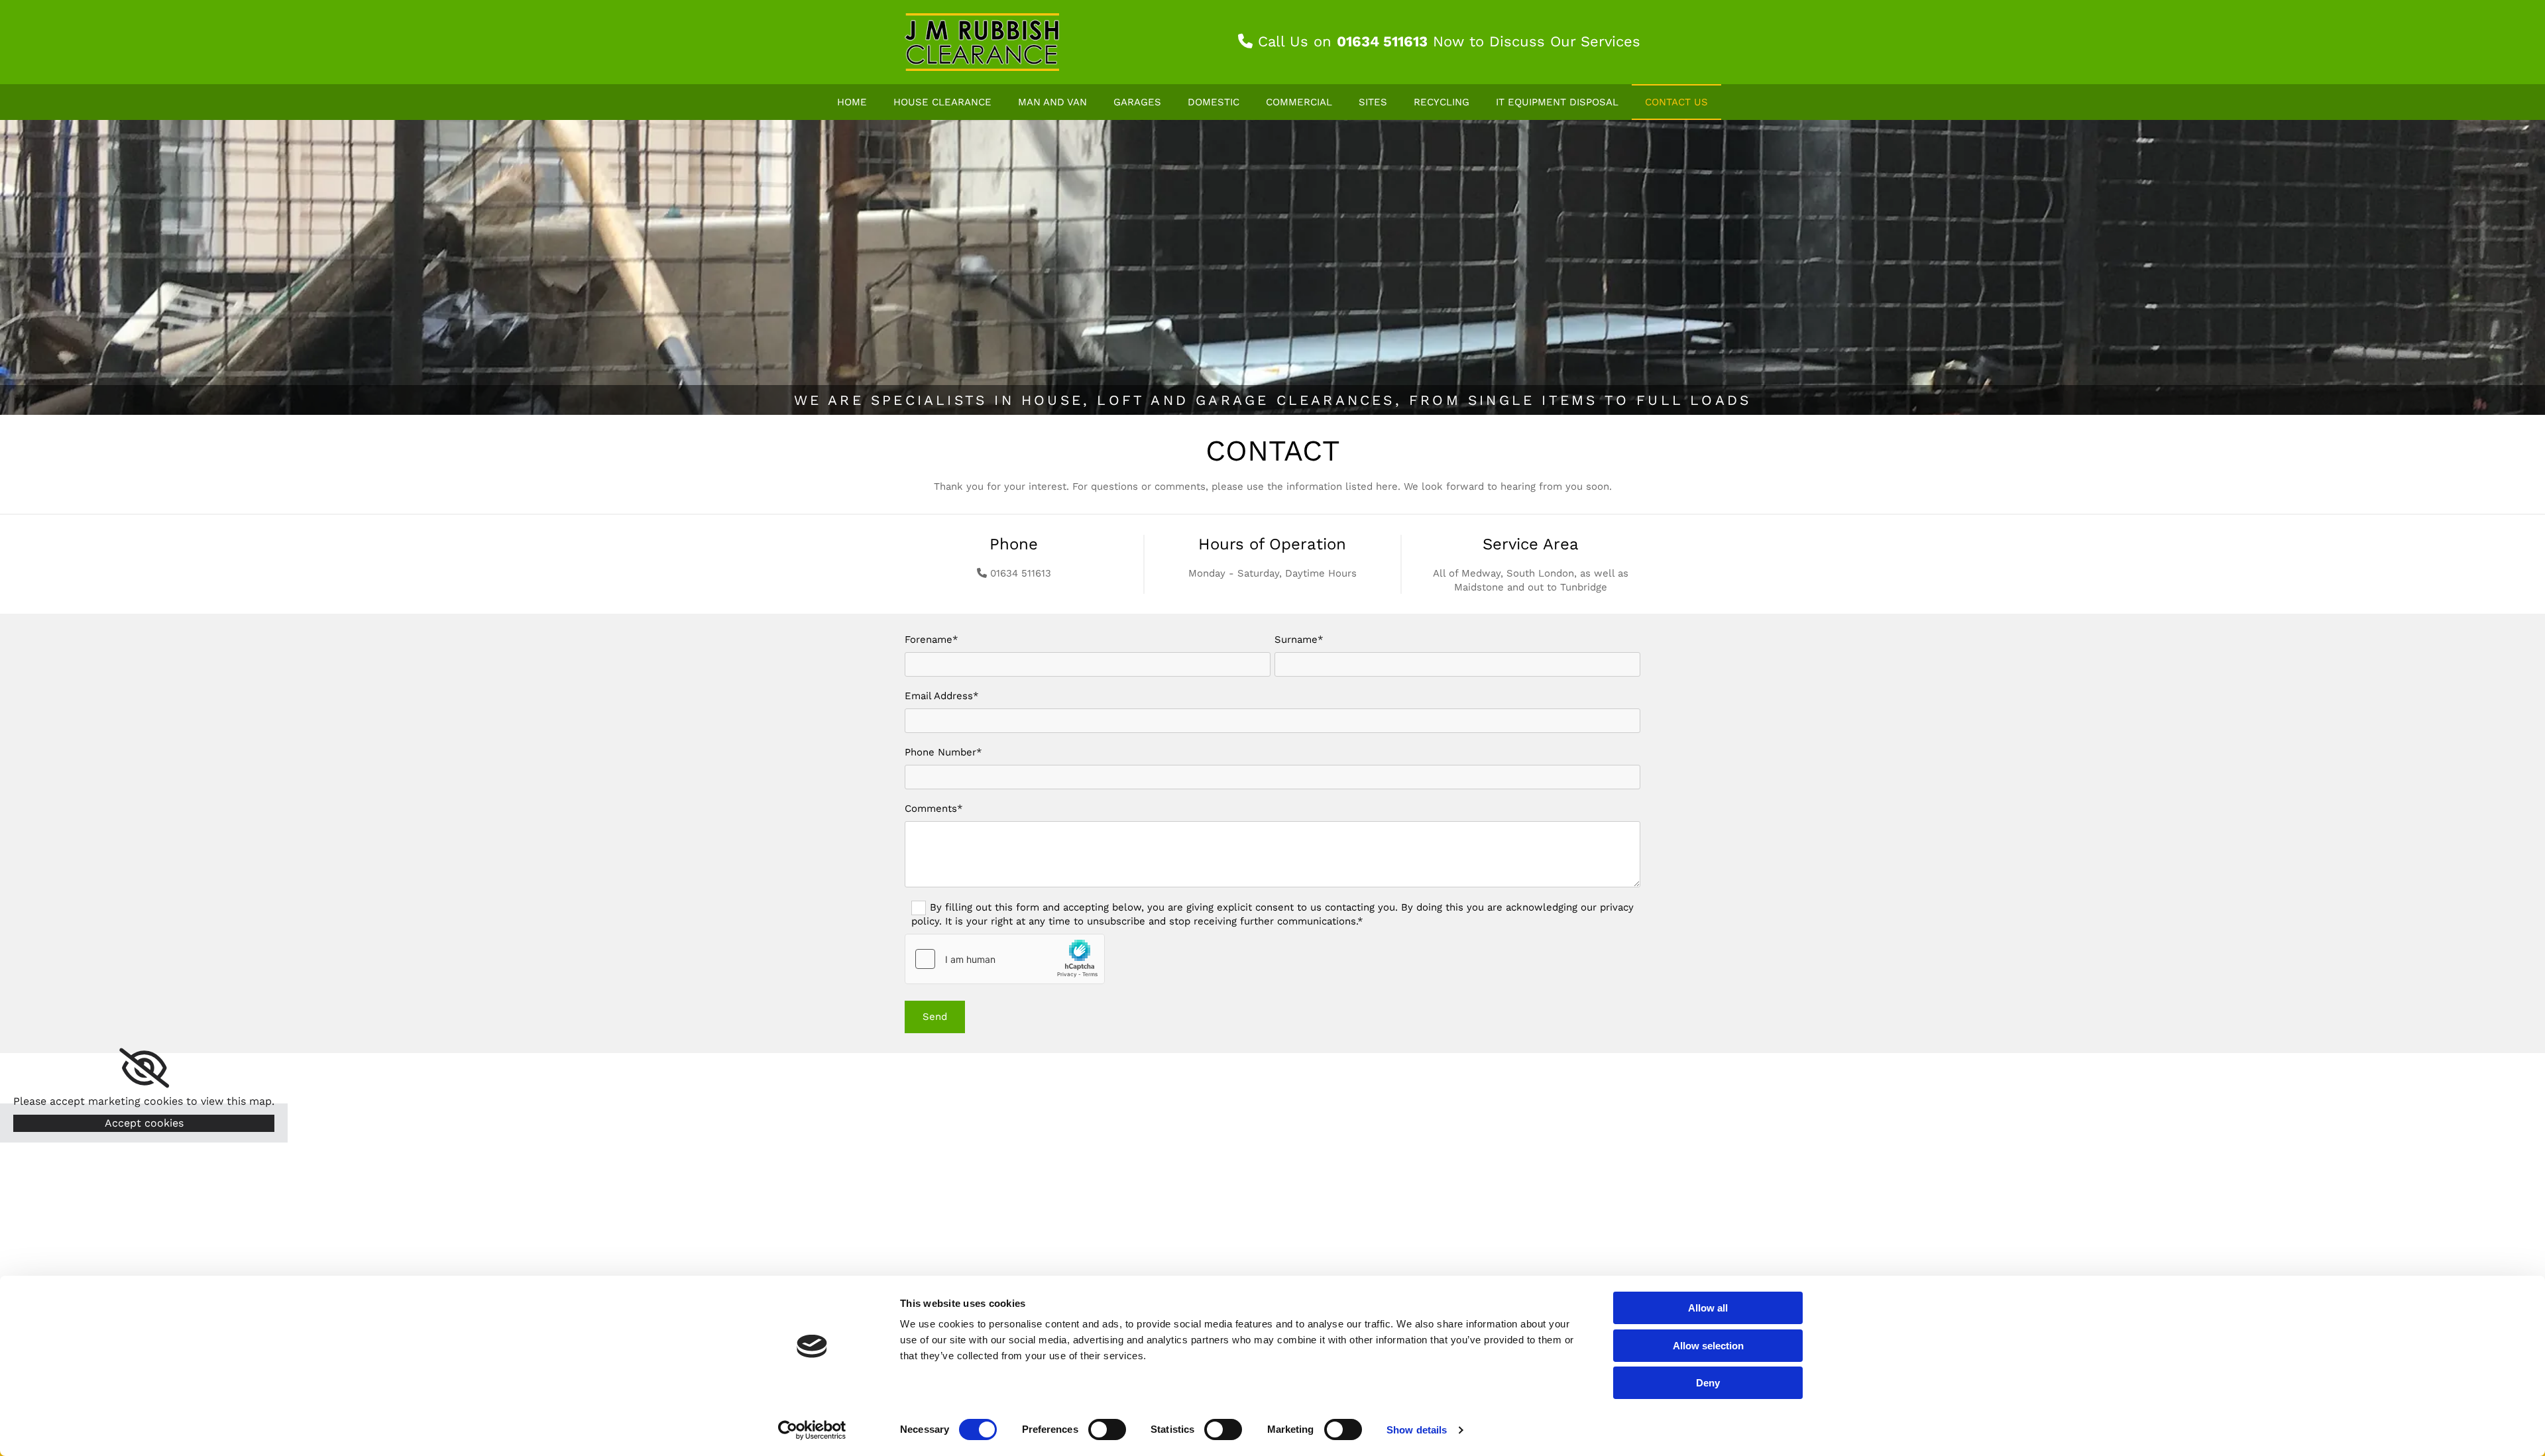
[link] (144, 1068)
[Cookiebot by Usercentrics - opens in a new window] (812, 1430)
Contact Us (1676, 102)
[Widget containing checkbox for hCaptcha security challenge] (1005, 959)
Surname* (1299, 640)
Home (852, 102)
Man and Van (1052, 102)
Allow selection (1708, 1346)
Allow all (1708, 1308)
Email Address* (942, 696)
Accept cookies (144, 1123)
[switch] (1107, 1429)
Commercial (1299, 102)
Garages (1137, 102)
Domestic (1214, 102)
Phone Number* (943, 752)
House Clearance (942, 102)
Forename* (932, 640)
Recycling (1442, 102)
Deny (1708, 1383)
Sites (1373, 102)
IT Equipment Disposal (1557, 102)
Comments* (934, 809)
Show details (1417, 1430)
